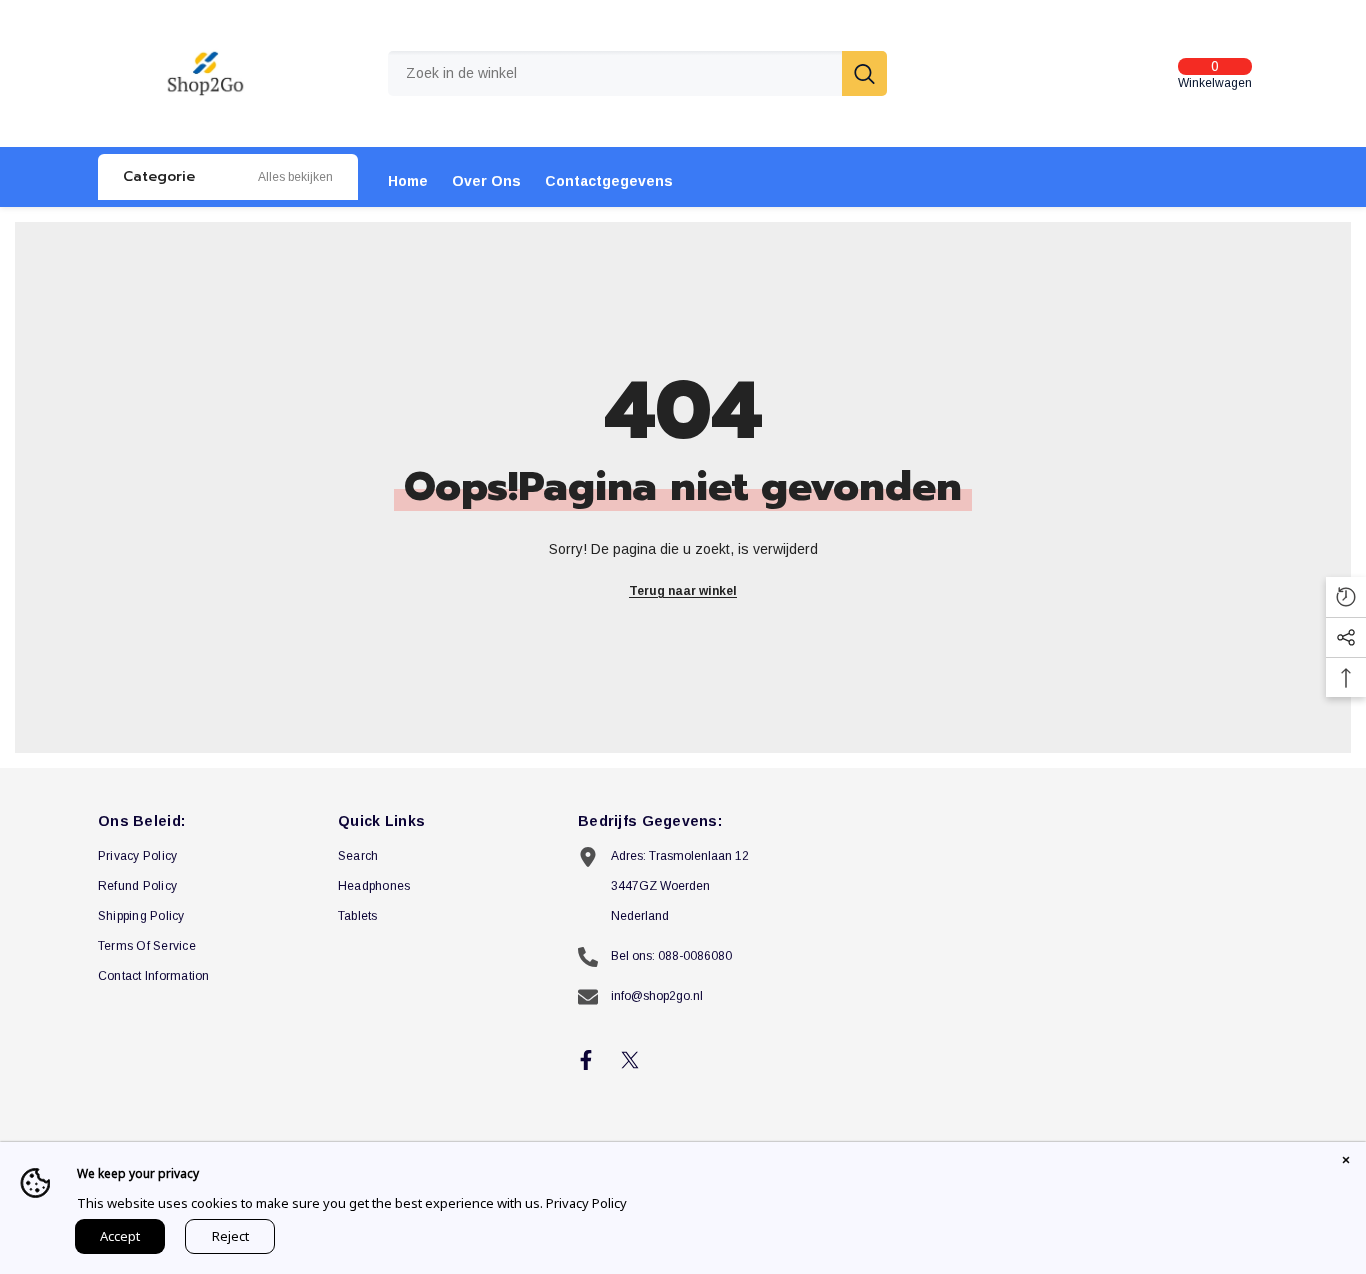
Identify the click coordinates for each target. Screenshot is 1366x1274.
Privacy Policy (586, 1203)
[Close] (1346, 1162)
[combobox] (615, 73)
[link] (295, 177)
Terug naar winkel (683, 591)
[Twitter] (630, 1060)
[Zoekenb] (637, 73)
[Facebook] (586, 1060)
